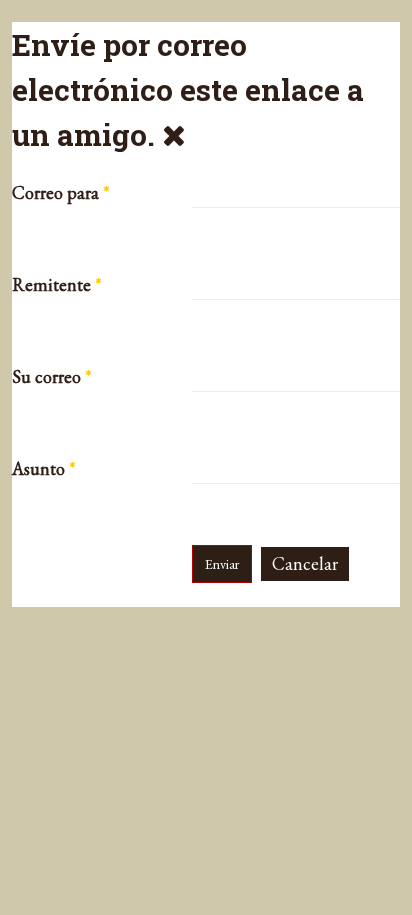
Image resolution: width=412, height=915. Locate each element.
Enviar (222, 564)
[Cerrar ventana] (174, 134)
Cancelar (305, 563)
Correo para (61, 193)
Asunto (44, 469)
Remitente (57, 285)
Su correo (52, 377)
